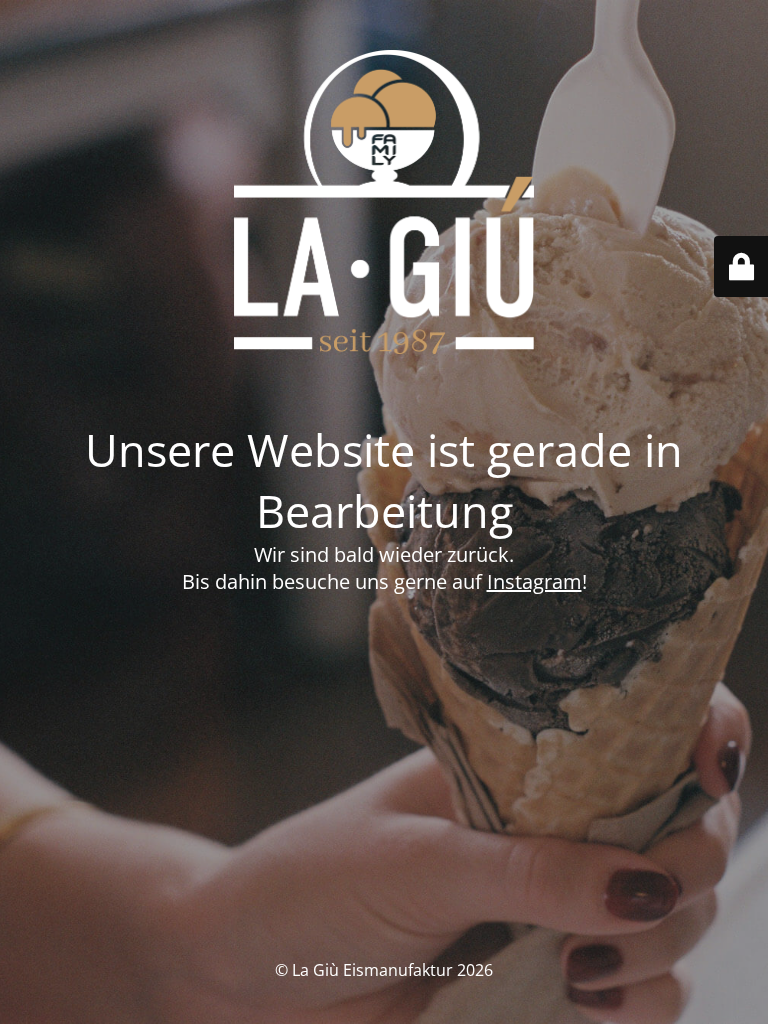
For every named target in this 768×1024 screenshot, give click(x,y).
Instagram (534, 581)
